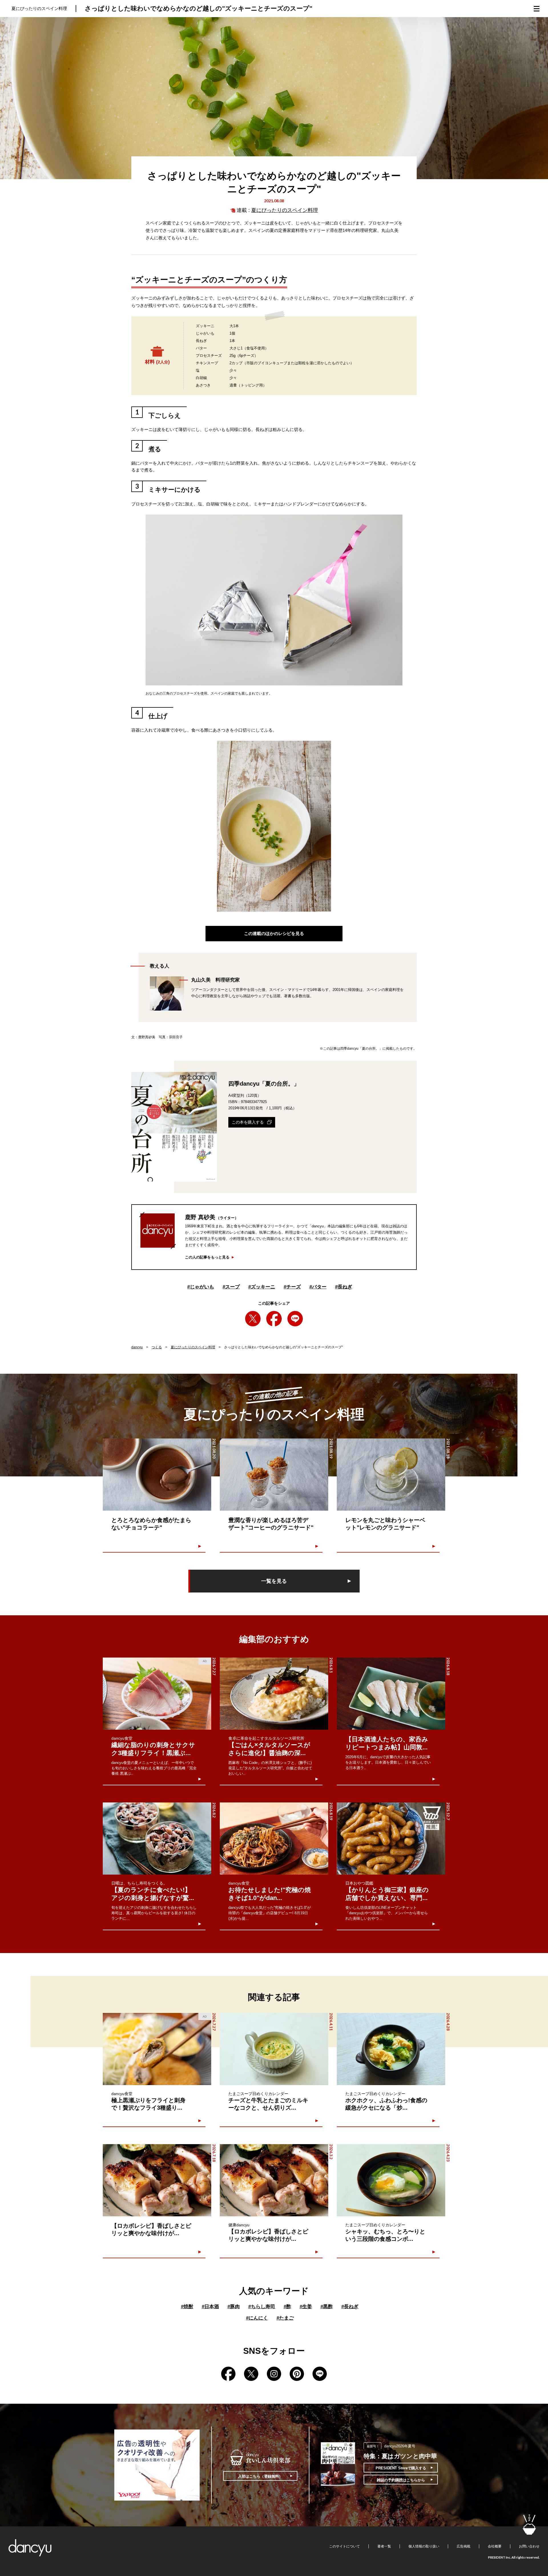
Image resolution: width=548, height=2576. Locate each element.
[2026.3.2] (274, 2180)
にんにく (257, 2318)
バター (318, 1287)
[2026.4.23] (391, 2180)
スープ (231, 1287)
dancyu (137, 1347)
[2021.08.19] (274, 1475)
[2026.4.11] (274, 2049)
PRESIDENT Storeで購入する (401, 2468)
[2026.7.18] (157, 2180)
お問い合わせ (529, 2546)
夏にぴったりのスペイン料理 (285, 210)
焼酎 (187, 2307)
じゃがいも (201, 1287)
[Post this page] (253, 1319)
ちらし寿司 (262, 2307)
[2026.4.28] (391, 2049)
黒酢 (327, 2307)
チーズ (292, 1287)
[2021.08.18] (391, 1475)
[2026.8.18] (391, 1694)
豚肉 (234, 2307)
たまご (285, 2318)
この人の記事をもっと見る (207, 1257)
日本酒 (210, 2307)
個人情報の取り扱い (424, 2546)
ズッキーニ (262, 1287)
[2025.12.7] (391, 1839)
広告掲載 (464, 2546)
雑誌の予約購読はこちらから (401, 2480)
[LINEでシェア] (295, 1319)
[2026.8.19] (274, 1839)
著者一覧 (384, 2546)
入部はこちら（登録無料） (260, 2476)
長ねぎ (344, 1287)
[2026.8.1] (274, 1694)
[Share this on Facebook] (274, 1319)
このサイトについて (344, 2546)
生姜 (306, 2307)
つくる (157, 1347)
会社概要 (495, 2546)
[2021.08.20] (157, 1475)
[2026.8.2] (157, 1839)
